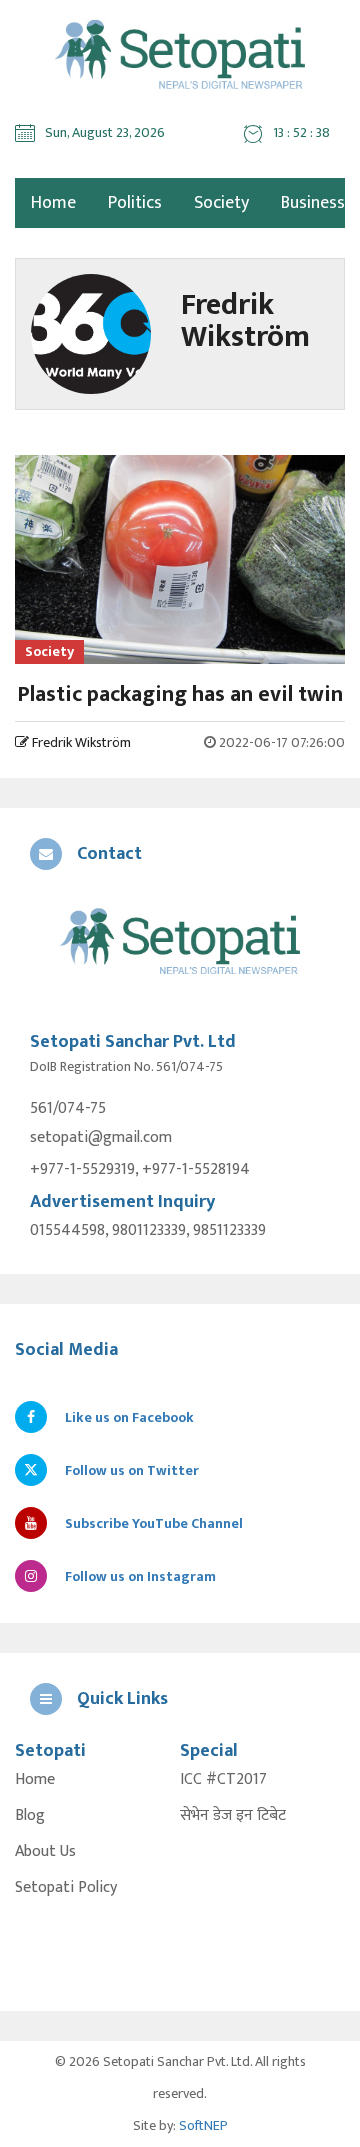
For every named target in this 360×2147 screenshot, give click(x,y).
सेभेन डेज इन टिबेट (233, 1816)
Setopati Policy (66, 1888)
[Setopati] (180, 943)
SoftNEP (203, 2125)
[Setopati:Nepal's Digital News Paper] (180, 56)
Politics (135, 203)
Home (35, 1780)
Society (221, 203)
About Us (45, 1852)
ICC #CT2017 (223, 1780)
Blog (30, 1816)
